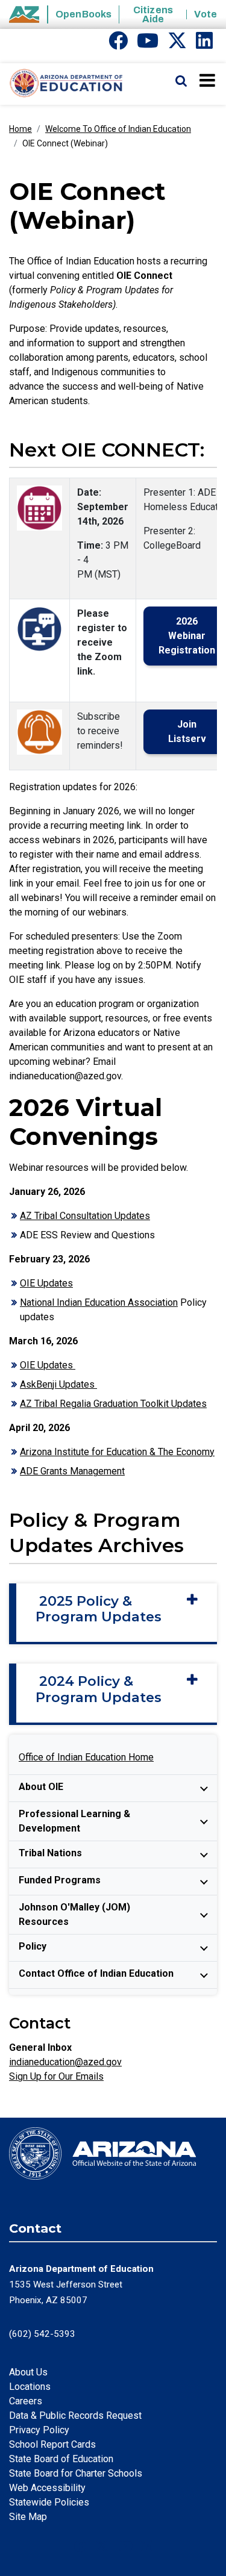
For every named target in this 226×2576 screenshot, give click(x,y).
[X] (177, 44)
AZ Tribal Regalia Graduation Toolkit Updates (113, 1404)
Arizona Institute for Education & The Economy (117, 1452)
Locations (30, 2387)
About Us (28, 2372)
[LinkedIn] (204, 44)
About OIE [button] (41, 1787)
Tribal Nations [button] (50, 1853)
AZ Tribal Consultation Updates (85, 1216)
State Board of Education (61, 2459)
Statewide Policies (49, 2502)
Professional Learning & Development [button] (74, 1821)
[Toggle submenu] (204, 1788)
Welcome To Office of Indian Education (118, 129)
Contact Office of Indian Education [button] (96, 1973)
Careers (26, 2401)
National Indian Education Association (99, 1302)
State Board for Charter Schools (76, 2473)
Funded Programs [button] (60, 1880)
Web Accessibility (47, 2488)
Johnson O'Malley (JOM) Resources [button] (74, 1914)
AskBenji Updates (58, 1384)
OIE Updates (46, 1283)
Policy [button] (33, 1946)
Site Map (28, 2517)
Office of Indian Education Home (86, 1757)
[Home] (62, 84)
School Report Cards (52, 2444)
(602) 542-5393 (42, 2334)
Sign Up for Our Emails (56, 2076)
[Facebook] (118, 44)
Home (20, 129)
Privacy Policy (39, 2430)
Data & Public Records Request (75, 2415)
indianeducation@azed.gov (65, 2062)
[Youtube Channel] (148, 44)
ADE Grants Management (72, 1471)
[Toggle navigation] (208, 80)
